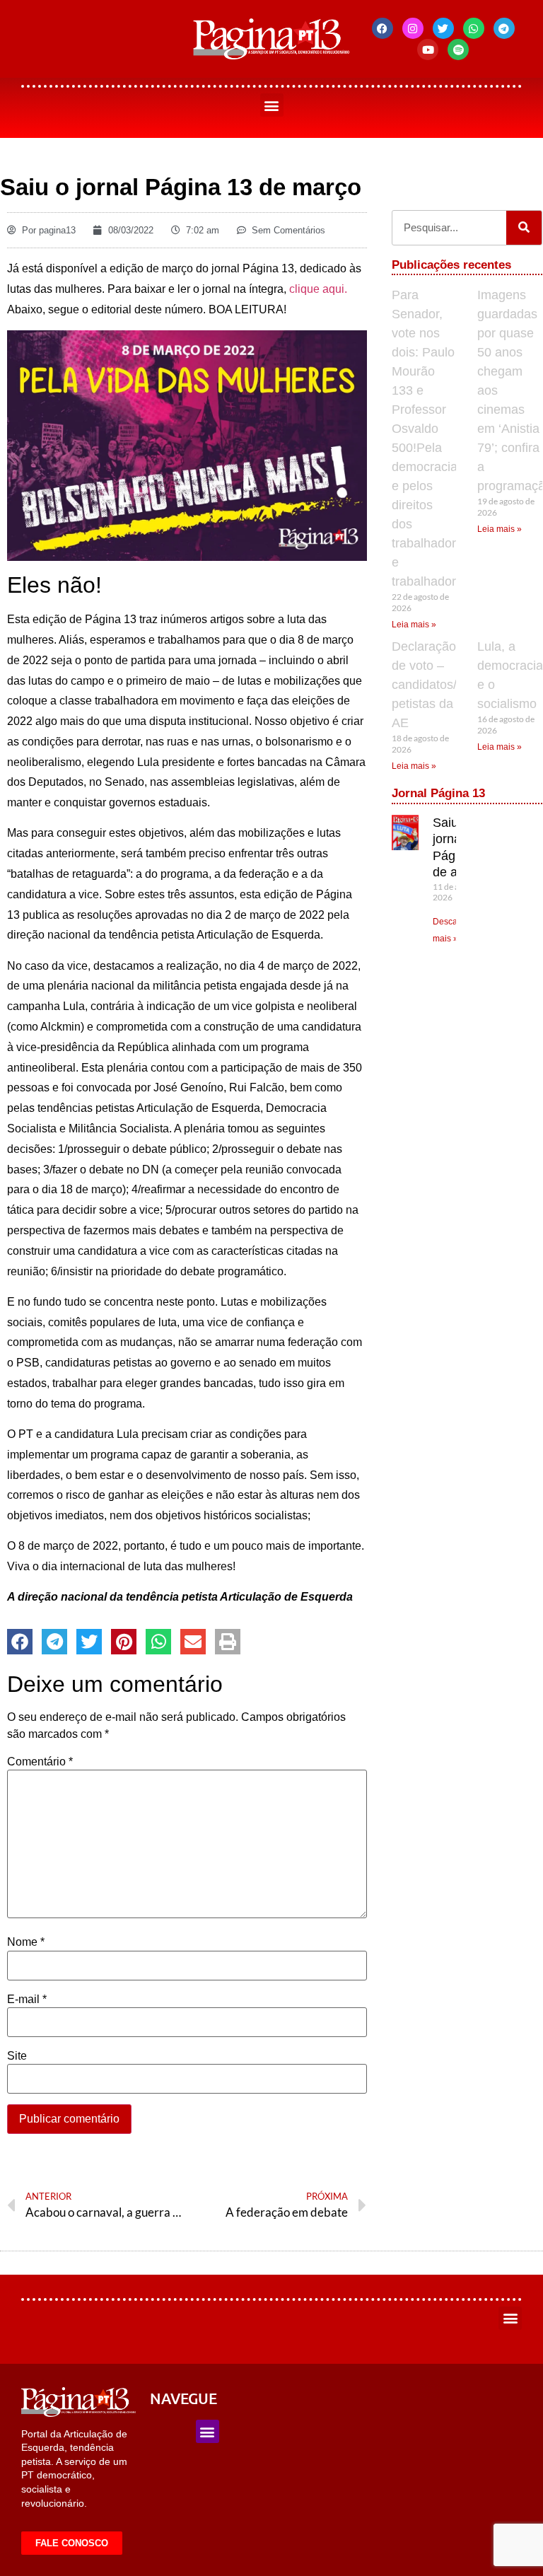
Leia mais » (414, 625)
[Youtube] (428, 50)
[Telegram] (504, 28)
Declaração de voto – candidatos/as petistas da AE (431, 685)
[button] (272, 105)
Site (17, 2056)
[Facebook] (383, 28)
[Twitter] (443, 28)
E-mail (27, 2000)
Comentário (40, 1762)
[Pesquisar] (524, 228)
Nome (26, 1942)
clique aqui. (318, 289)
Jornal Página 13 (438, 793)
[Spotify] (458, 50)
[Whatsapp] (474, 28)
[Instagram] (413, 28)
